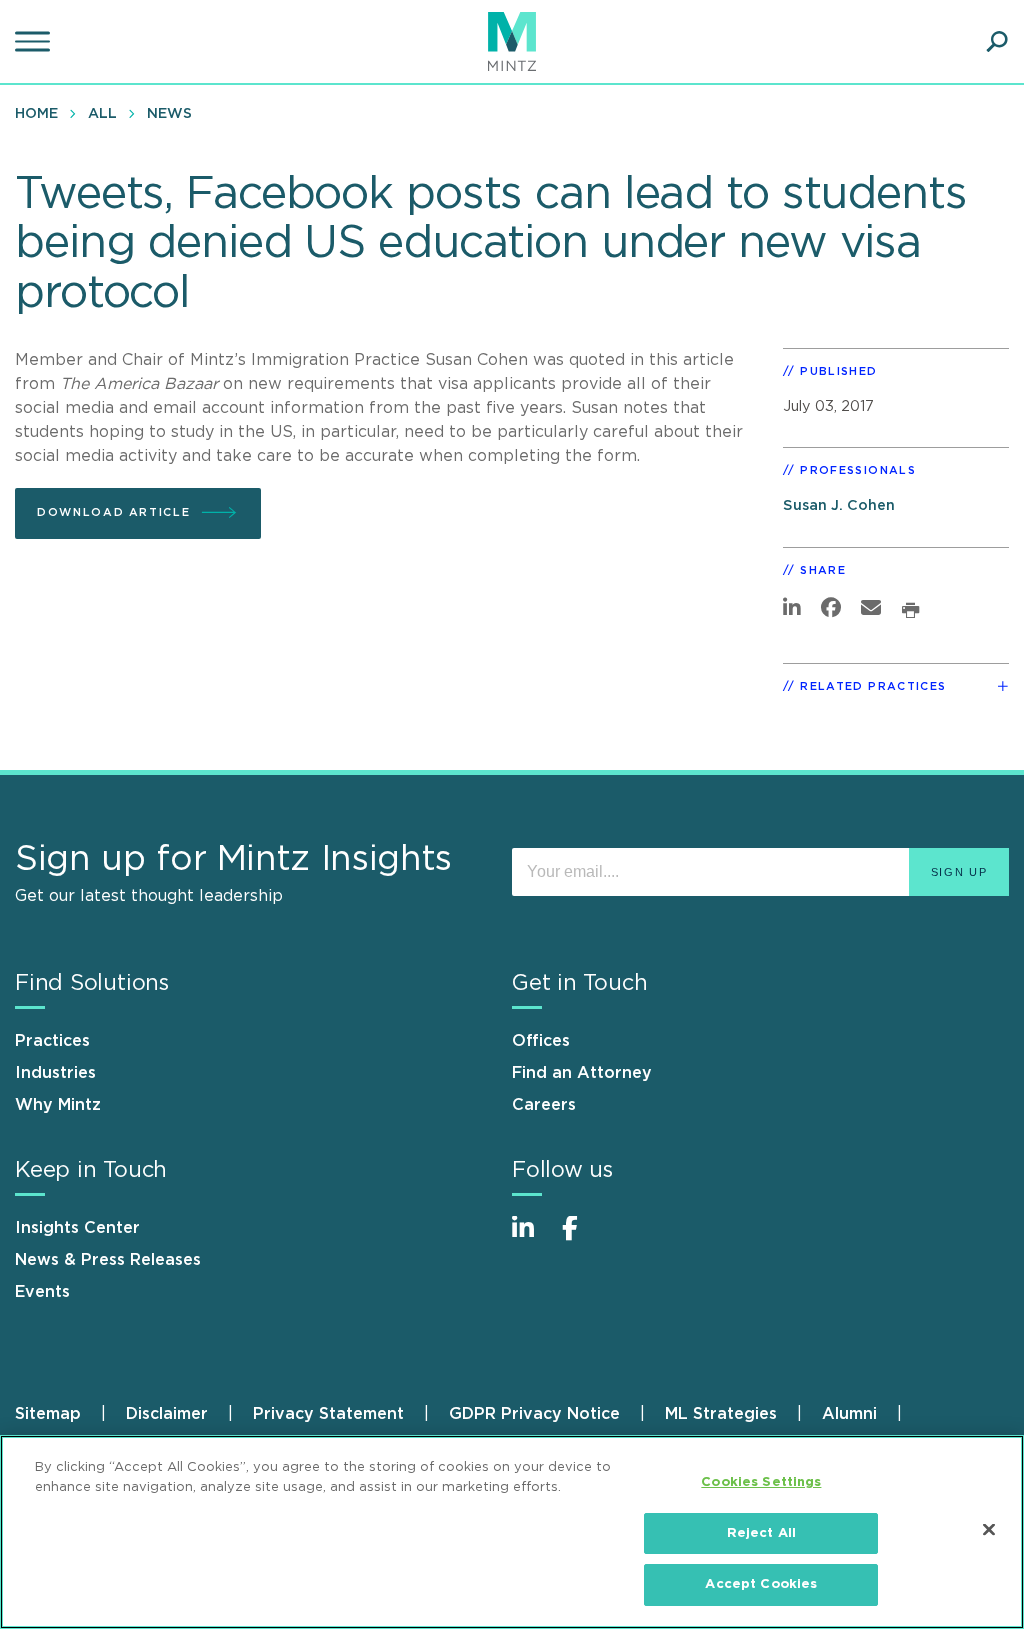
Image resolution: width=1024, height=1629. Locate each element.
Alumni (849, 1414)
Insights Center (77, 1228)
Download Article (113, 512)
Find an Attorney (582, 1073)
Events (42, 1292)
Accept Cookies (761, 1584)
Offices (541, 1041)
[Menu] (35, 42)
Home (36, 114)
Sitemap (48, 1414)
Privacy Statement (328, 1414)
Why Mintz (58, 1105)
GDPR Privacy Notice (534, 1414)
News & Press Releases (108, 1260)
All (102, 114)
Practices (52, 1041)
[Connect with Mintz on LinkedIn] (532, 1238)
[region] (512, 1532)
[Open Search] (997, 42)
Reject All (761, 1533)
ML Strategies (721, 1414)
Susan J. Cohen (839, 505)
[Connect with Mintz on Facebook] (582, 1238)
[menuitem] (41, 113)
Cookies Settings (761, 1482)
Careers (544, 1105)
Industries (55, 1073)
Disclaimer (167, 1414)
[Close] (989, 1530)
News (169, 114)
